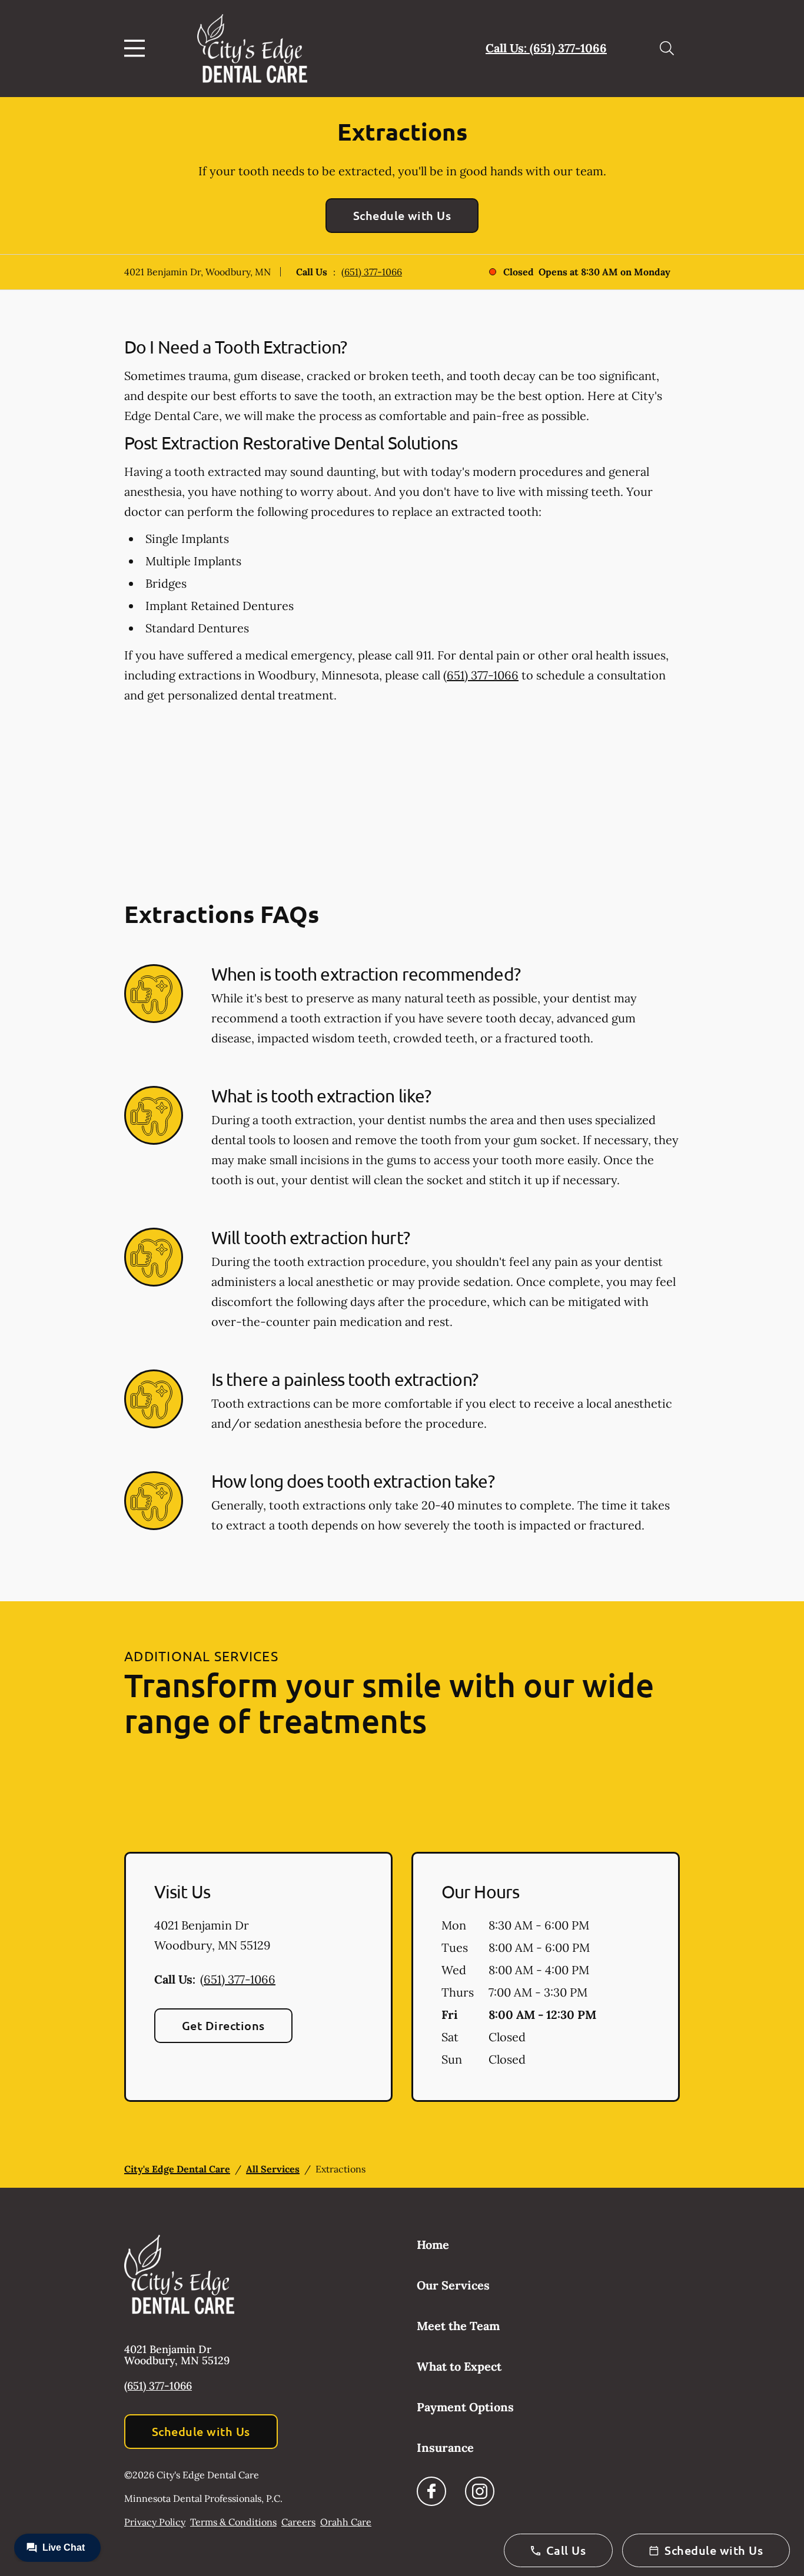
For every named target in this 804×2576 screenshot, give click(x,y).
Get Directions (223, 2025)
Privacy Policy (155, 2522)
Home (433, 2245)
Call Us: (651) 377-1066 (546, 48)
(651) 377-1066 (372, 272)
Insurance (445, 2447)
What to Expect (459, 2366)
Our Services (453, 2285)
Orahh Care (346, 2522)
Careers (298, 2522)
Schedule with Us (402, 215)
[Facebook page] (431, 2491)
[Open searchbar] (667, 48)
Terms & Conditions (233, 2522)
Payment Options (465, 2407)
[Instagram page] (480, 2491)
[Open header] (137, 48)
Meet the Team (458, 2326)
